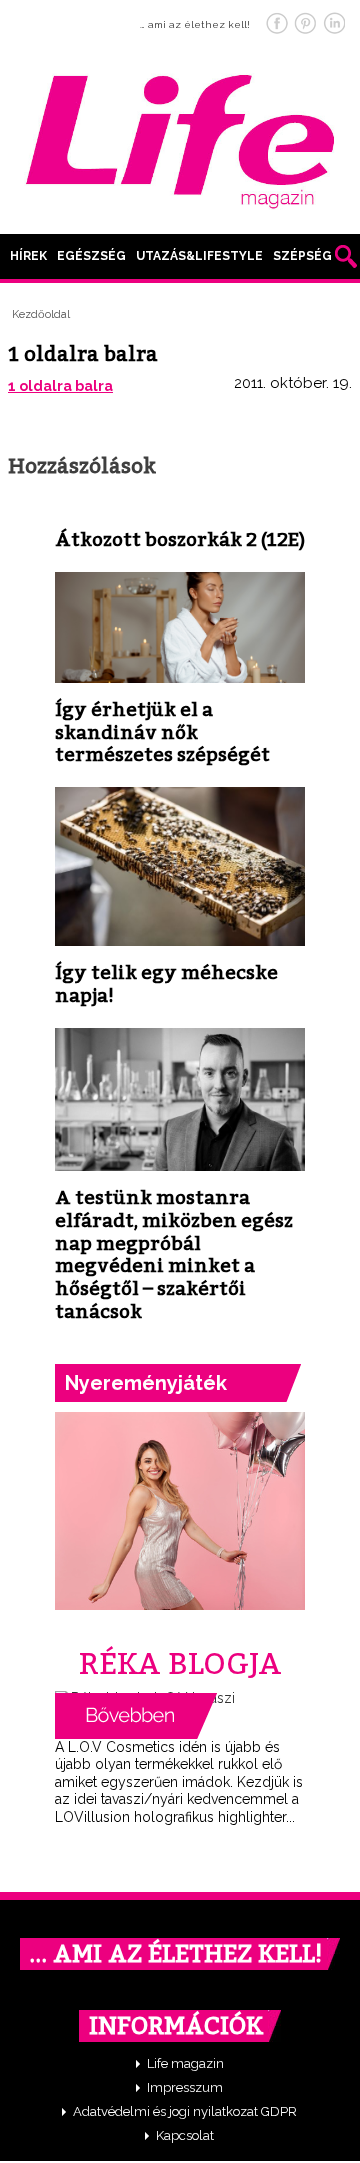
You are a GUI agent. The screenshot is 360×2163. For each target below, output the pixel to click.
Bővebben (136, 1716)
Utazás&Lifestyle (199, 256)
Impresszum (185, 2087)
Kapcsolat (185, 2135)
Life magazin (185, 2063)
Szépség (302, 256)
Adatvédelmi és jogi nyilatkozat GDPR (185, 2111)
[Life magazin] (180, 138)
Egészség (91, 256)
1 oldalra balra (60, 386)
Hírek (28, 256)
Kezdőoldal (41, 314)
